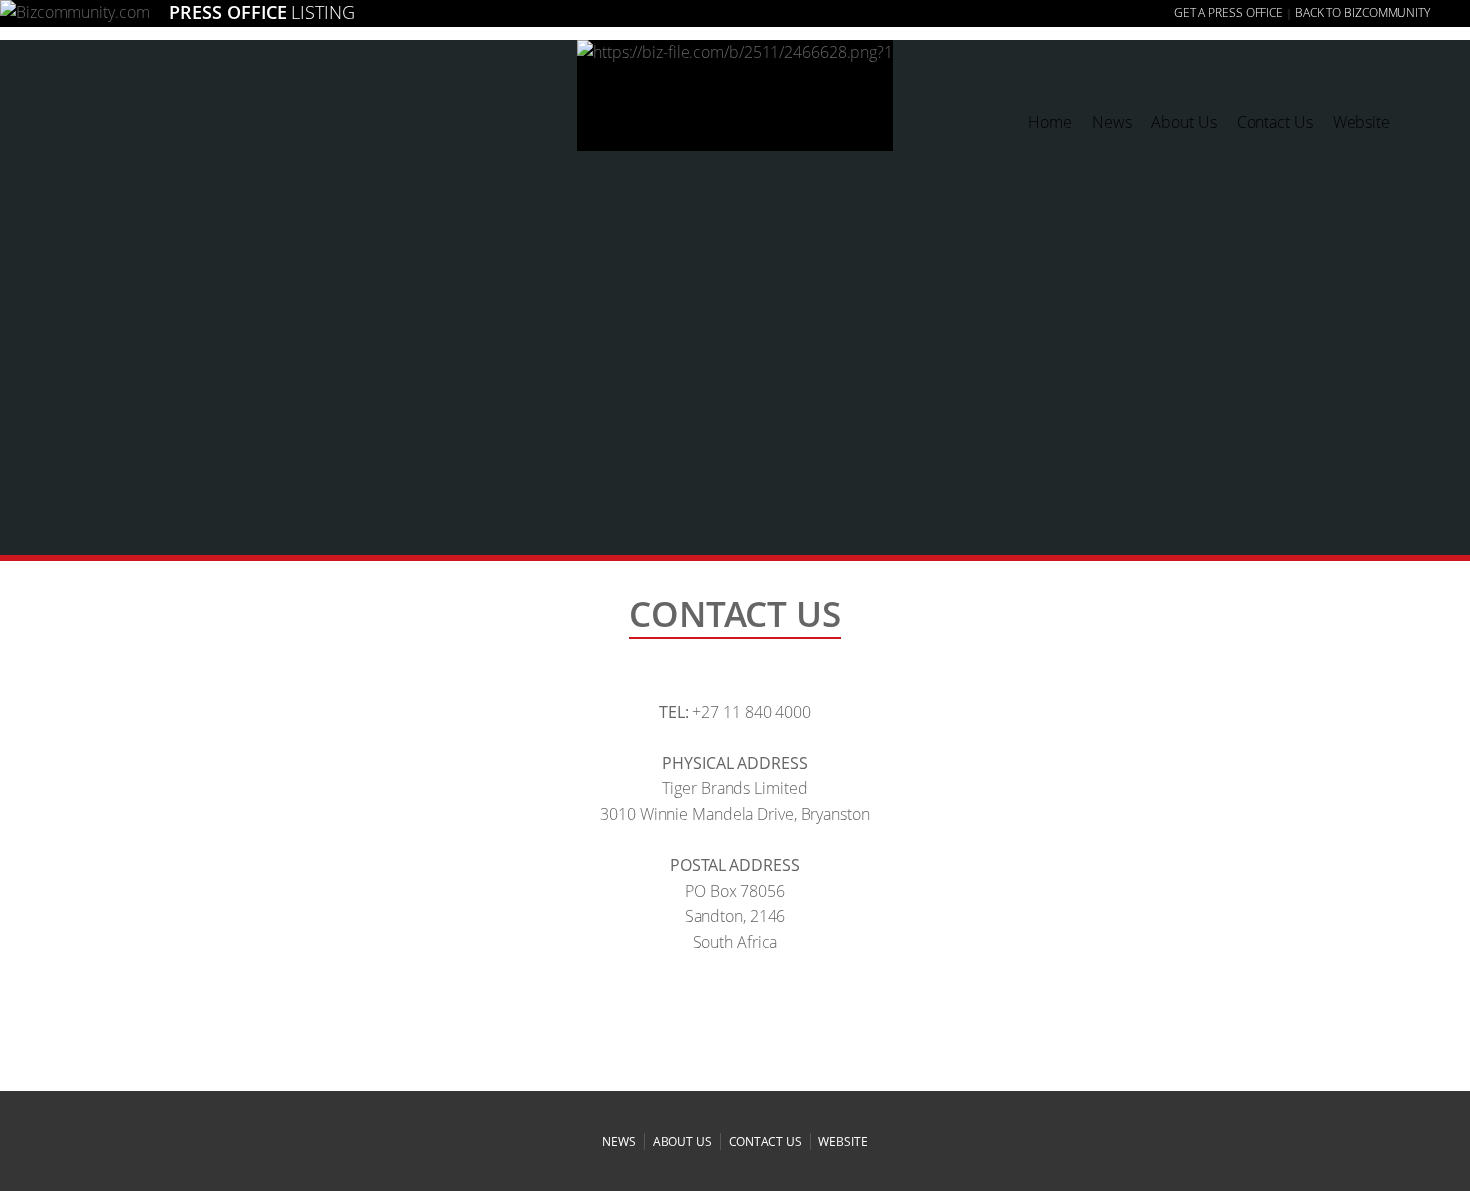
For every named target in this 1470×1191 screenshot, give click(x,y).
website (842, 1141)
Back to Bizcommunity (1362, 12)
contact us (765, 1141)
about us (682, 1141)
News (1112, 122)
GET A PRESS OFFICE (1228, 12)
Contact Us (1275, 122)
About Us (1183, 122)
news (619, 1141)
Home (1050, 122)
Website (1361, 122)
